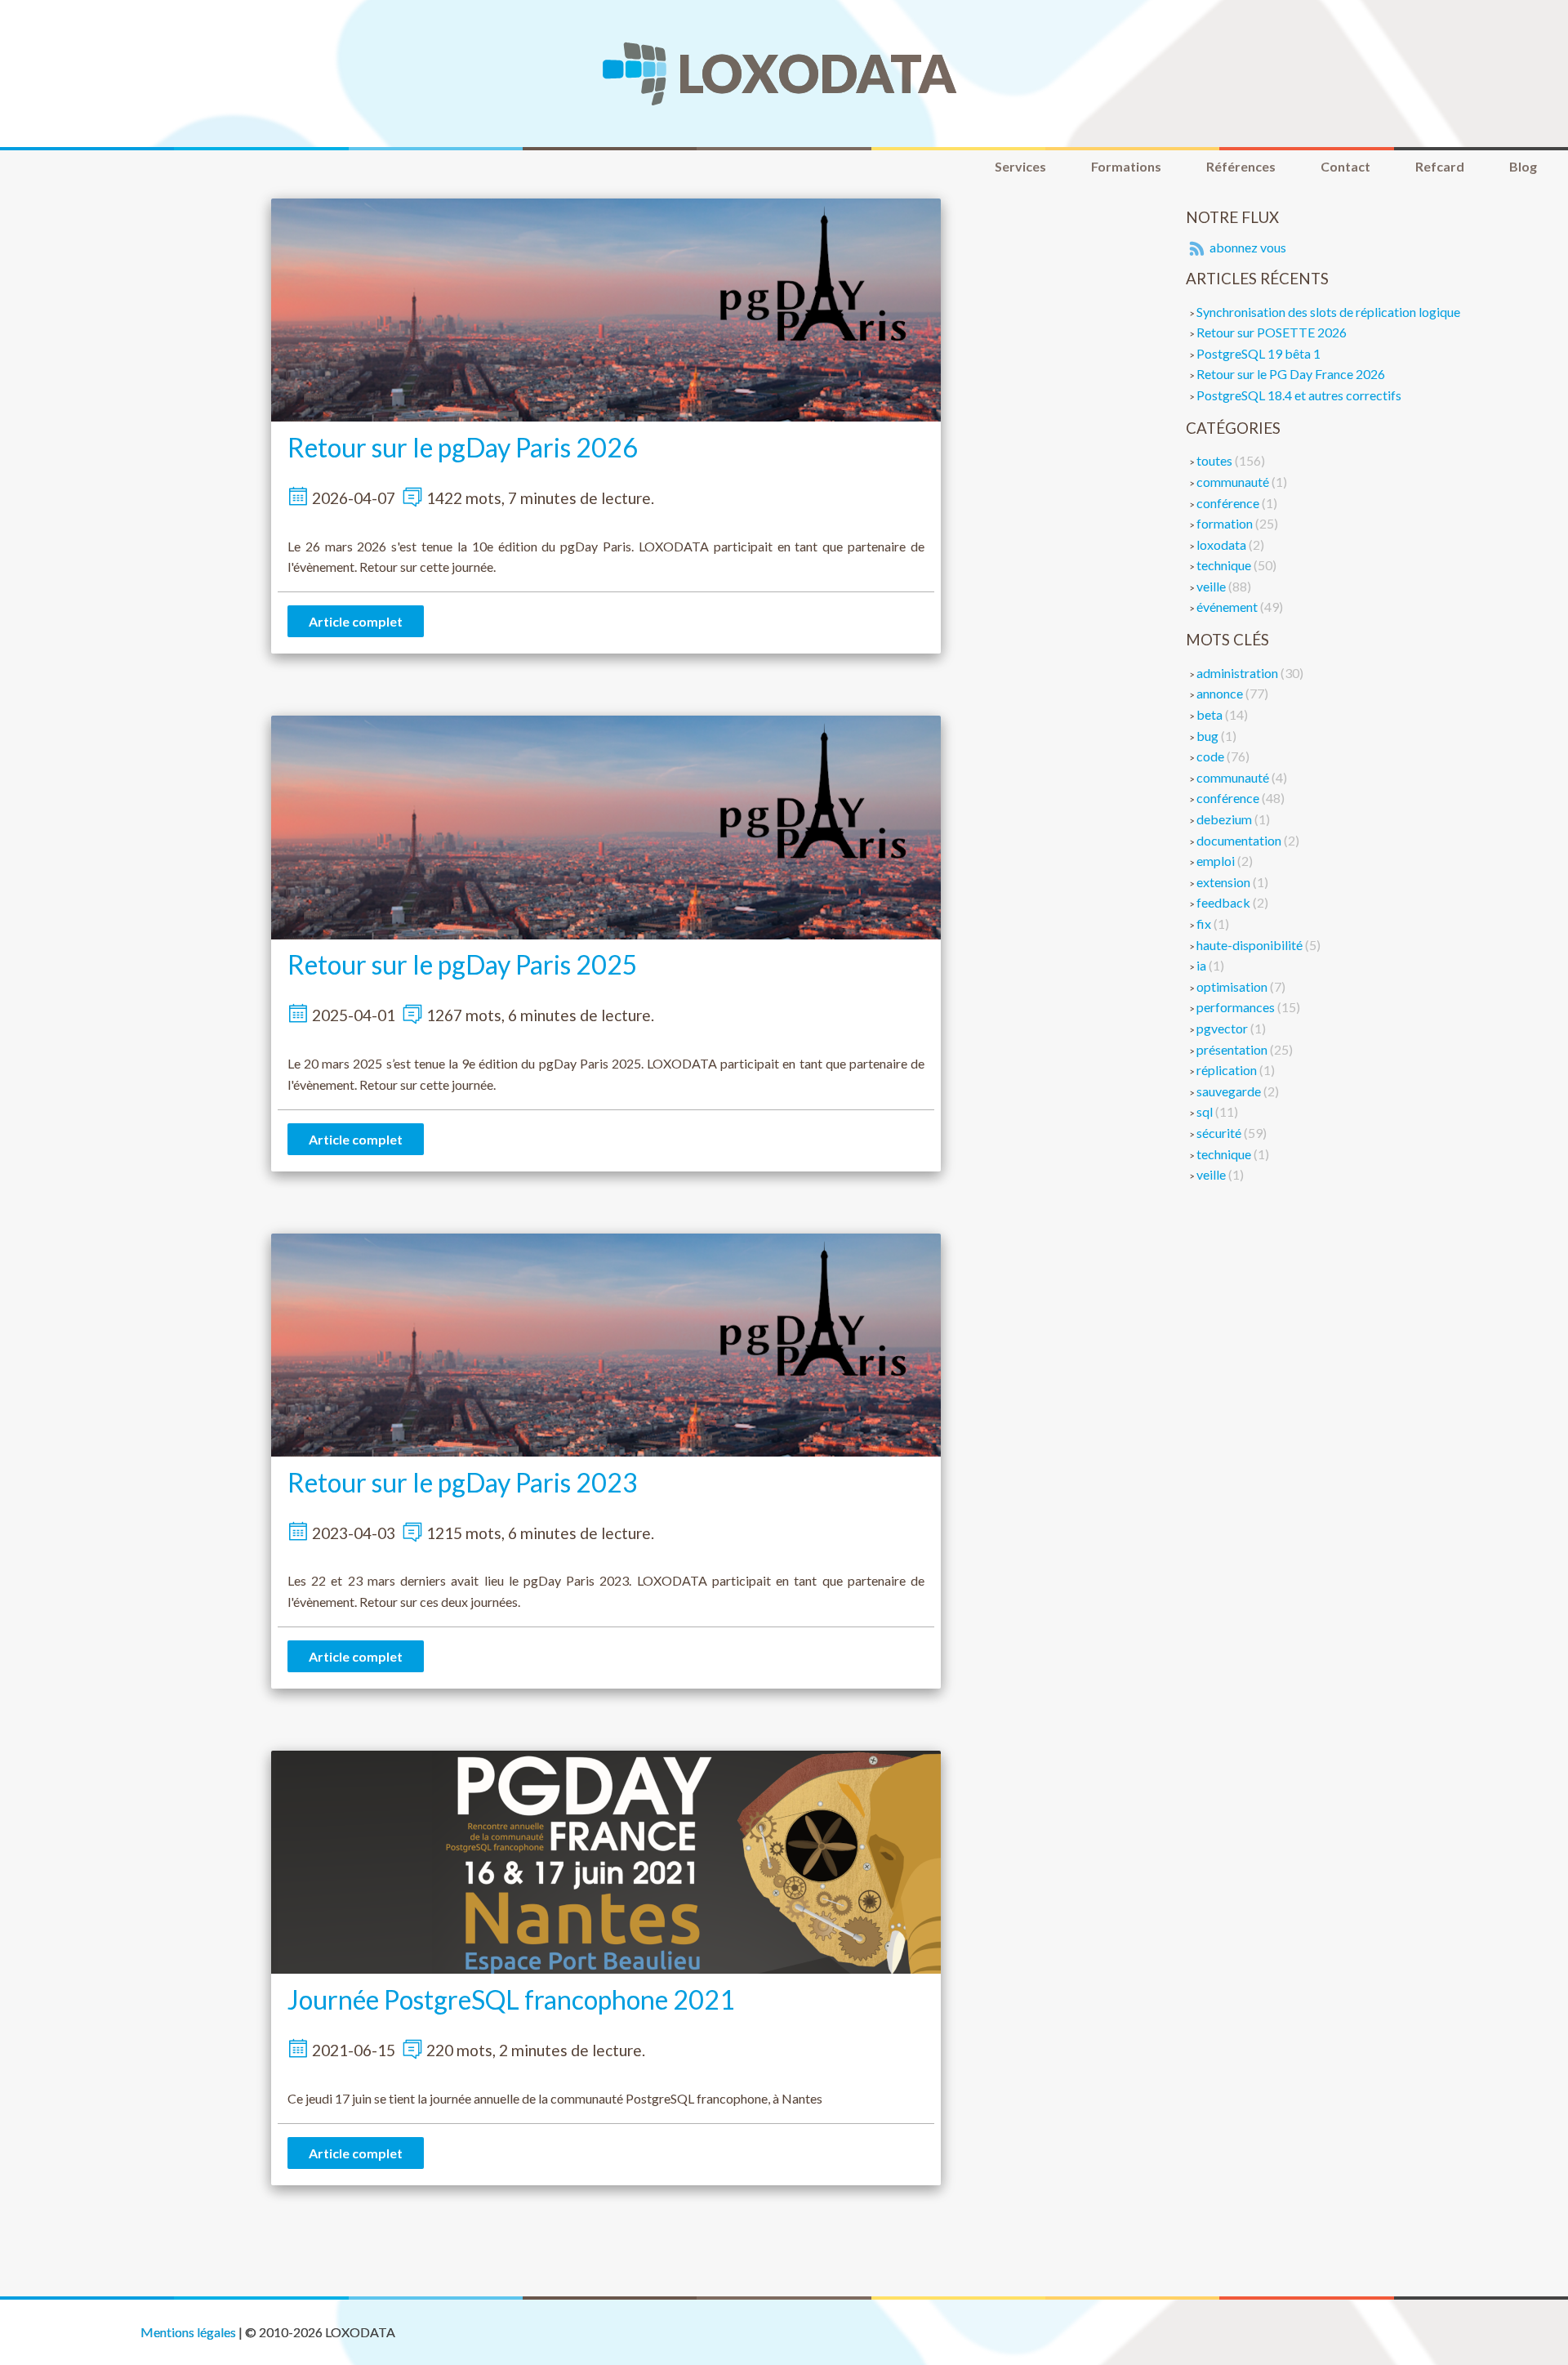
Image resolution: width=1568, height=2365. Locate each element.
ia (1203, 965)
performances (1237, 1007)
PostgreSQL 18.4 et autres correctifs (1299, 395)
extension (1225, 882)
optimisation (1233, 986)
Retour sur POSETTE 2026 (1272, 332)
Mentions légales (188, 2332)
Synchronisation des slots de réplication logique (1328, 312)
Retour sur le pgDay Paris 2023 (463, 1482)
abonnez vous (1247, 247)
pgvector (1223, 1028)
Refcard (1440, 166)
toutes (1216, 460)
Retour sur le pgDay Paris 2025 (463, 964)
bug (1209, 736)
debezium (1225, 819)
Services (1020, 166)
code (1212, 756)
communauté (1234, 482)
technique (1225, 565)
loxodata (1223, 544)
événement (1228, 607)
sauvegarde (1230, 1091)
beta (1211, 714)
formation (1226, 523)
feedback (1225, 902)
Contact (1345, 166)
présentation (1233, 1049)
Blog (1523, 166)
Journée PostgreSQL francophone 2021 (511, 1999)
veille (1212, 586)
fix (1205, 924)
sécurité (1220, 1133)
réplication (1228, 1070)
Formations (1126, 166)
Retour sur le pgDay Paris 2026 (463, 447)
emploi (1217, 861)
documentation (1240, 840)
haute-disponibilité (1251, 945)
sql (1206, 1111)
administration (1238, 673)
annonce (1221, 693)
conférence (1229, 503)
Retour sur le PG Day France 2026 (1291, 374)
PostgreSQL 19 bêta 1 (1258, 353)
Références (1241, 166)
